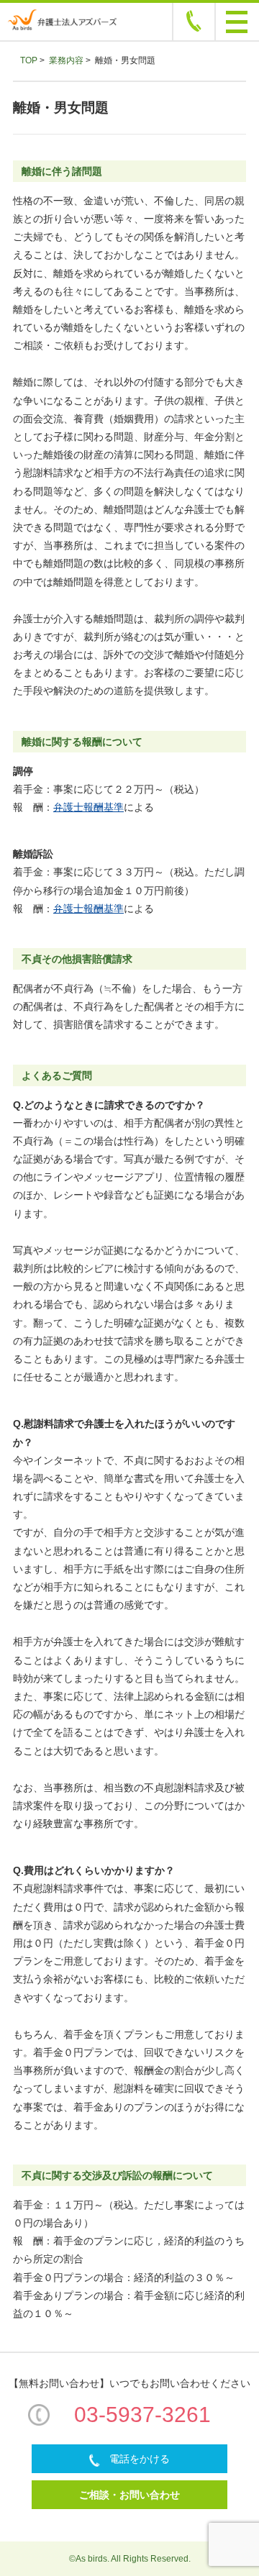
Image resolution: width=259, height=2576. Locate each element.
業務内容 (66, 60)
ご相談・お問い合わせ (129, 2495)
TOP (29, 60)
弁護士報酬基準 (88, 807)
